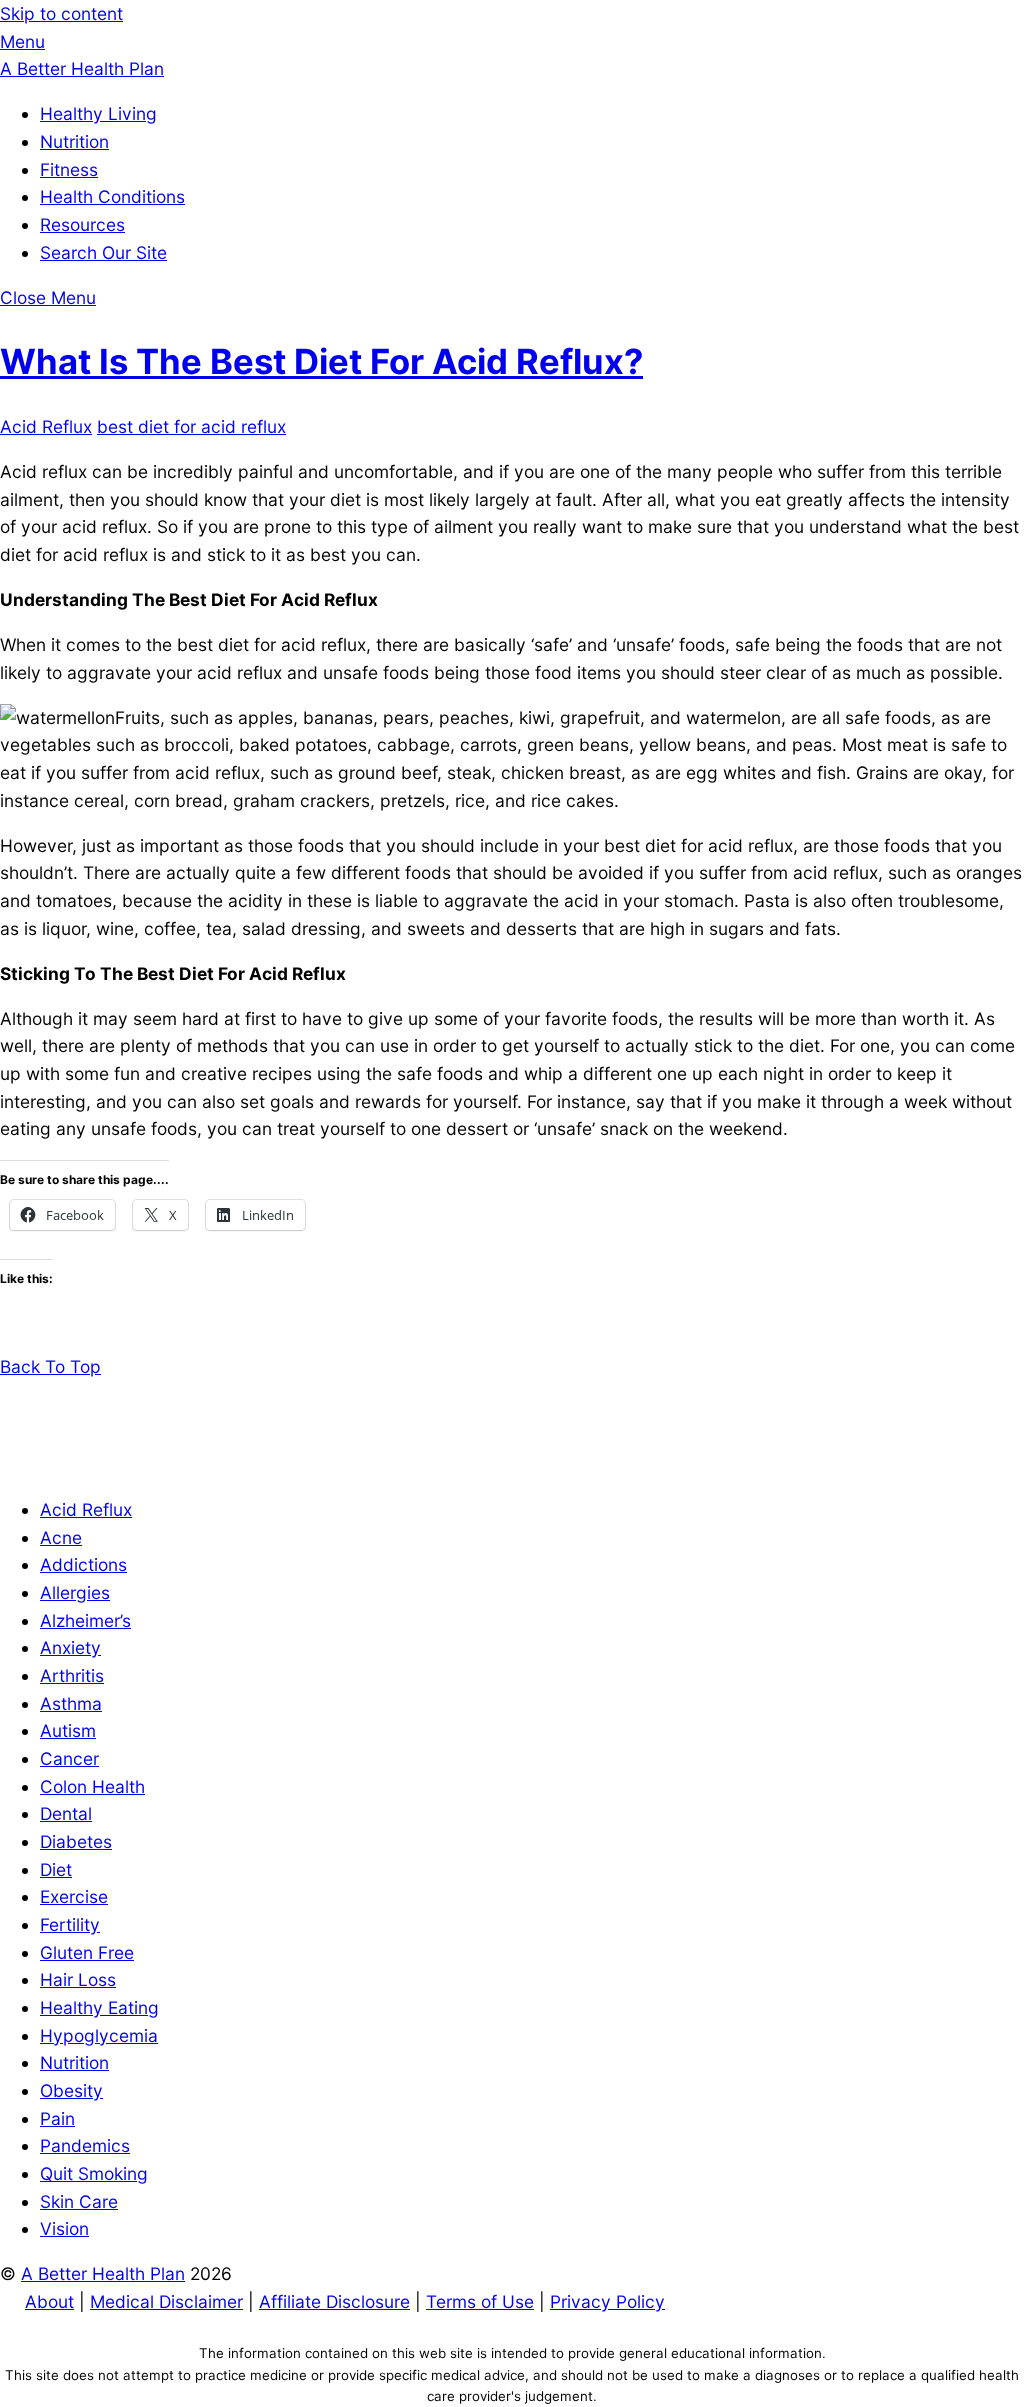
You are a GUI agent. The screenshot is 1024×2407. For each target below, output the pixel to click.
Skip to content (61, 13)
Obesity (71, 2090)
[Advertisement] (512, 1426)
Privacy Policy (607, 2301)
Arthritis (72, 1675)
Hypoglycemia (99, 2035)
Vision (64, 2228)
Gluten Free (87, 1952)
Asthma (71, 1703)
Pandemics (85, 2145)
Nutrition (74, 141)
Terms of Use (480, 2301)
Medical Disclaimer (166, 2301)
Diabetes (76, 1841)
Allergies (75, 1592)
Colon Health (92, 1786)
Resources (82, 224)
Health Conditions (112, 196)
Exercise (74, 1896)
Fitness (69, 169)
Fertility (70, 1924)
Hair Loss (78, 1979)
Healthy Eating (99, 2007)
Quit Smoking (94, 2173)
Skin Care (79, 2201)
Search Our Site (103, 252)
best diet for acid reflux (191, 426)
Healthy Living (98, 113)
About (49, 2301)
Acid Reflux (46, 426)
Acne (61, 1537)
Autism (68, 1730)
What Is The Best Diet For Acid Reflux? (321, 361)
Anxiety (70, 1647)
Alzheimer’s (85, 1620)
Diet (56, 1869)
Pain (57, 2118)
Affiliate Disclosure (334, 2301)
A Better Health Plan (103, 2273)
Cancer (69, 1758)
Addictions (83, 1564)
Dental (66, 1813)
